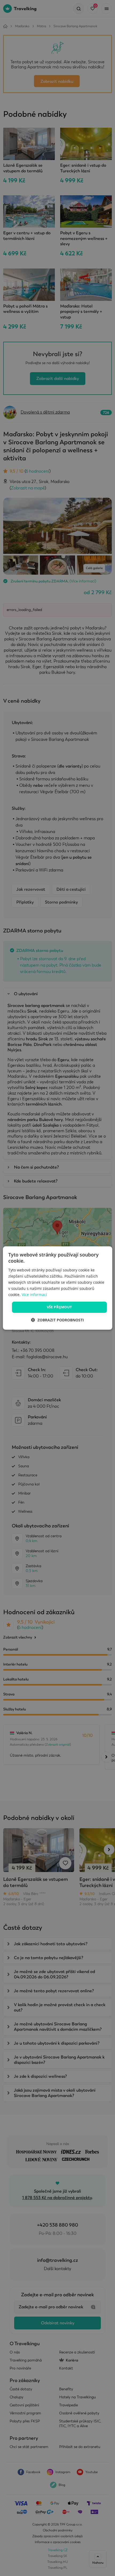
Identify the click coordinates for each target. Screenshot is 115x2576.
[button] (57, 1320)
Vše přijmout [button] (60, 1307)
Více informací (34, 1295)
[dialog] (58, 1288)
